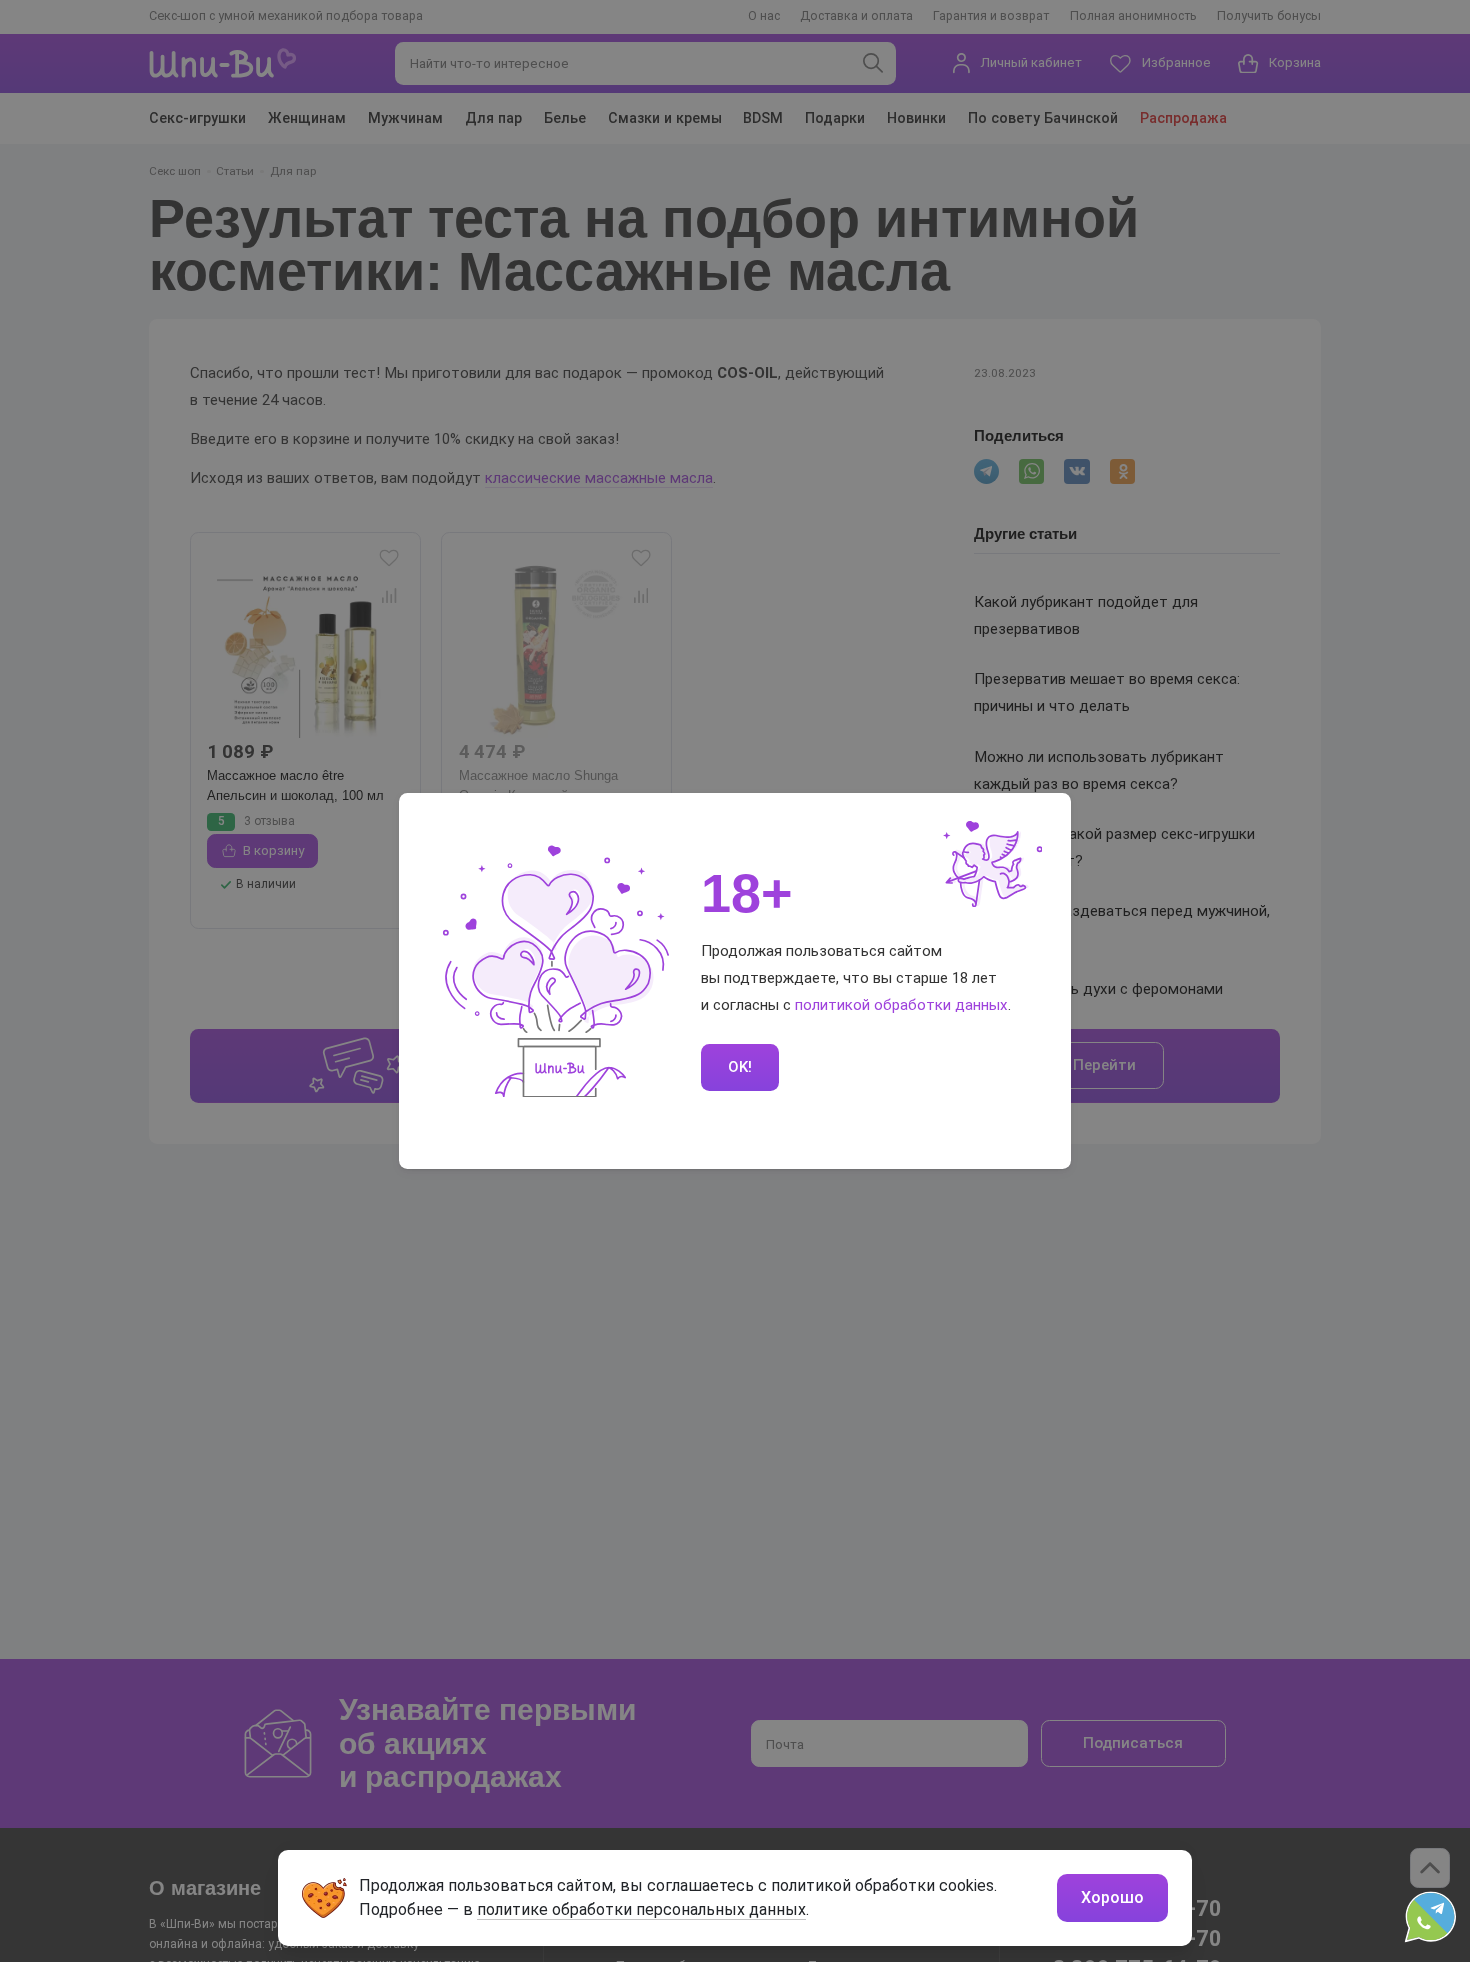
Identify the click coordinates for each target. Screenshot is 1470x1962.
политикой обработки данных (901, 1005)
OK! (740, 1067)
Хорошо (1112, 1897)
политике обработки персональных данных (641, 1909)
